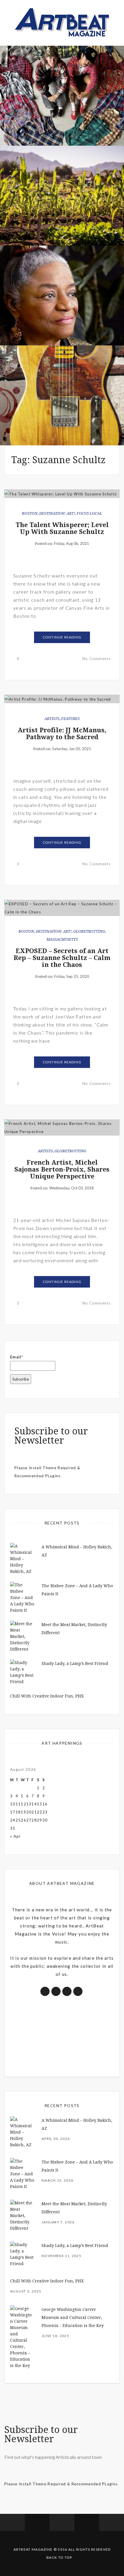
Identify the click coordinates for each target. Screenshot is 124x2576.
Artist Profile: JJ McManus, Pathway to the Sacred (62, 734)
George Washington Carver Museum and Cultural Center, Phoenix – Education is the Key (73, 2318)
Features (70, 719)
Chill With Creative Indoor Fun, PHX (47, 1696)
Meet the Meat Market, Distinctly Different (62, 113)
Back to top (59, 2557)
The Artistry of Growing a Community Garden (62, 213)
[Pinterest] (87, 2522)
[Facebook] (12, 2522)
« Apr (16, 1836)
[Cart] (112, 2522)
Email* (17, 1357)
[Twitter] (37, 2522)
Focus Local (89, 513)
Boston (30, 513)
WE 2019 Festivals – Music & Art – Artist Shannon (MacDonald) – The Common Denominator (62, 406)
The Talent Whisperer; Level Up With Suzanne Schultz (62, 528)
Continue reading (62, 637)
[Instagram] (62, 2522)
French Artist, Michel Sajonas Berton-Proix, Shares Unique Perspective (62, 1169)
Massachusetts (62, 939)
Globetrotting (89, 931)
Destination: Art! (57, 513)
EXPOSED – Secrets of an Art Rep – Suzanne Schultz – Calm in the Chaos (62, 958)
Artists (52, 719)
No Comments (97, 659)
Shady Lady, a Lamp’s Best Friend (75, 1664)
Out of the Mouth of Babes (62, 316)
